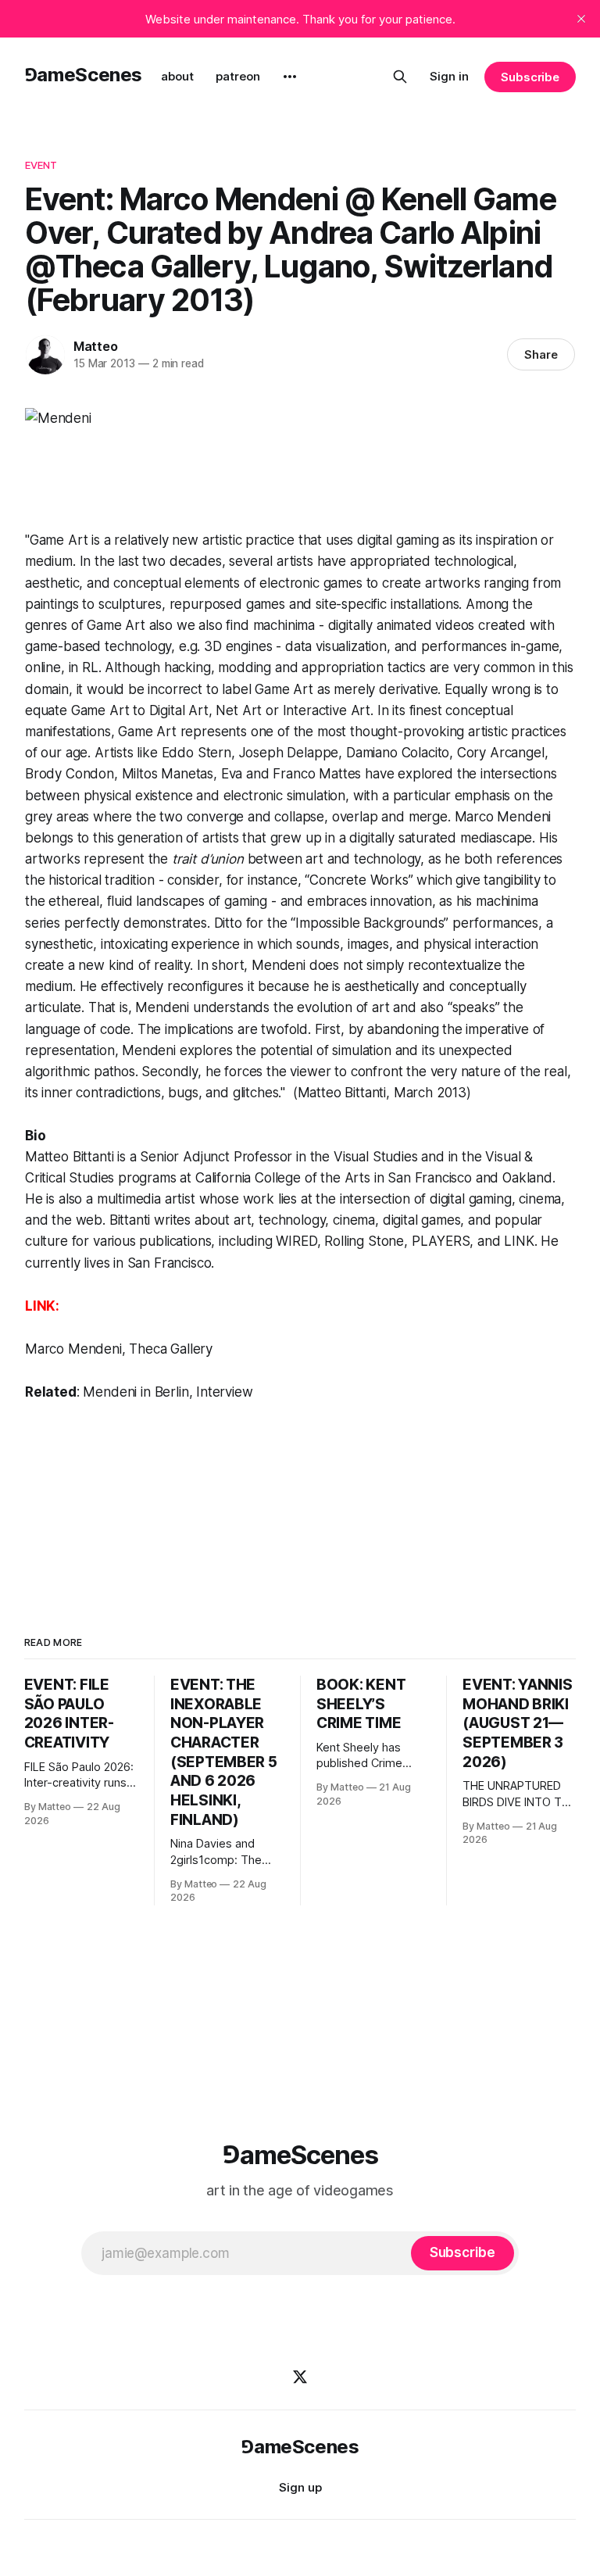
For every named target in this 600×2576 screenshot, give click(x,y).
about (177, 76)
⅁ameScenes (83, 75)
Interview (224, 1392)
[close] (581, 19)
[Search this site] (400, 77)
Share (541, 354)
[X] (300, 2377)
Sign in (449, 76)
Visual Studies (376, 1157)
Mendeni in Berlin (136, 1392)
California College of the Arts (283, 1178)
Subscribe (530, 77)
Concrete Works (359, 880)
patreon (238, 76)
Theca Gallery (171, 1349)
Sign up (300, 2487)
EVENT (41, 165)
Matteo (96, 346)
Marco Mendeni (73, 1349)
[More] (290, 77)
